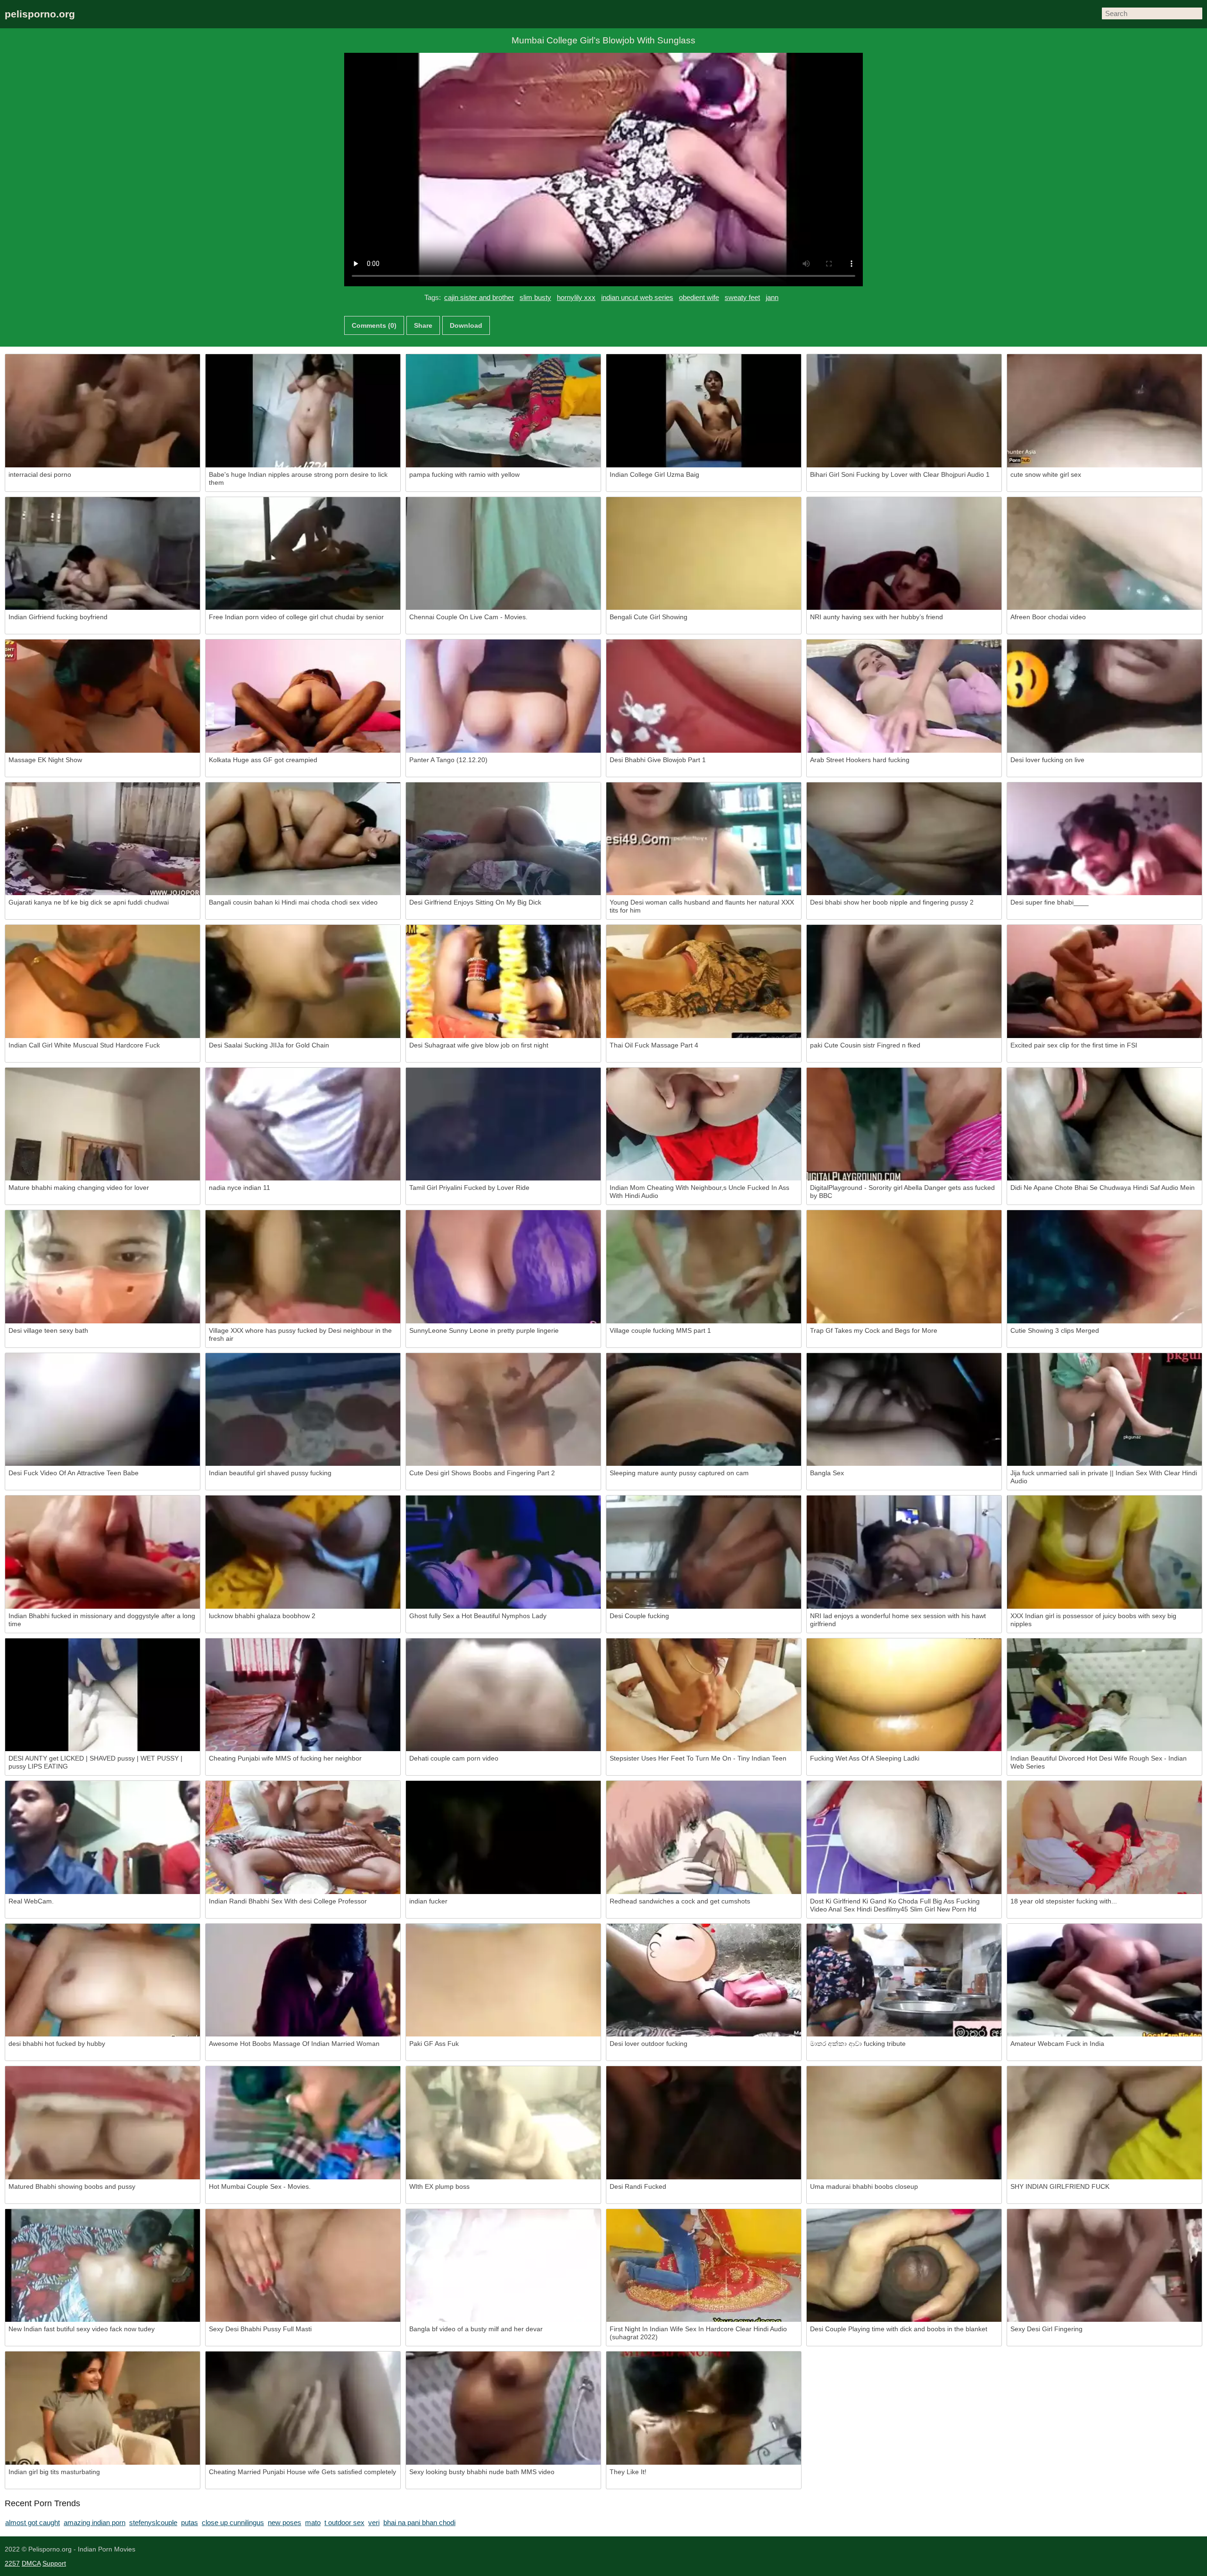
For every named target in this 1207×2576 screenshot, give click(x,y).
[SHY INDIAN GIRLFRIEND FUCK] (1104, 2123)
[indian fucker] (503, 1837)
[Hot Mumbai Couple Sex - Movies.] (303, 2123)
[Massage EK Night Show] (103, 696)
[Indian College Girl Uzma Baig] (704, 411)
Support (54, 2563)
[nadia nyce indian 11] (303, 1124)
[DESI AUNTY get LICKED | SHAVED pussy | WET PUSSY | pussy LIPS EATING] (103, 1695)
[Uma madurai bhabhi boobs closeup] (904, 2123)
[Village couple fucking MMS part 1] (704, 1267)
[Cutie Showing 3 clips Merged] (1104, 1267)
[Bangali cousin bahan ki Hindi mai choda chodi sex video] (303, 839)
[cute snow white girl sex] (1104, 411)
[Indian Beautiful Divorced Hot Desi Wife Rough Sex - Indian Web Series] (1104, 1695)
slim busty (535, 297)
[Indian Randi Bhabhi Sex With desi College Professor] (303, 1837)
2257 (12, 2563)
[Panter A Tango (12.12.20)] (503, 696)
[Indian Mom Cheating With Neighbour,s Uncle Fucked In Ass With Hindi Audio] (704, 1124)
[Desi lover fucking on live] (1104, 696)
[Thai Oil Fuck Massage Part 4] (704, 981)
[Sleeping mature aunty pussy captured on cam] (704, 1410)
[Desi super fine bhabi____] (1104, 839)
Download (466, 325)
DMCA (31, 2563)
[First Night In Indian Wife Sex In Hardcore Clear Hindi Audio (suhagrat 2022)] (704, 2266)
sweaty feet (742, 297)
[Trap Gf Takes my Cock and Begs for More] (904, 1267)
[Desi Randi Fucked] (704, 2123)
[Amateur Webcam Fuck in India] (1104, 1980)
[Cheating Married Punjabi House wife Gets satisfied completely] (303, 2408)
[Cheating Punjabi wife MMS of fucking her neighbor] (303, 1695)
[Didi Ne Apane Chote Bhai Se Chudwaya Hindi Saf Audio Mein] (1104, 1124)
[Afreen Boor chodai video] (1104, 554)
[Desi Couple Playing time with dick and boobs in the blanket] (904, 2266)
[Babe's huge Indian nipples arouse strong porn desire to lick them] (303, 411)
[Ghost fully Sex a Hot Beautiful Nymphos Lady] (503, 1552)
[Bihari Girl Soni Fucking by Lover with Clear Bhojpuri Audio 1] (904, 411)
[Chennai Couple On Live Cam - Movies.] (503, 554)
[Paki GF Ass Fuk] (503, 1980)
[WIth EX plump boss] (503, 2123)
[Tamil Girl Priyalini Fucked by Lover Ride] (503, 1124)
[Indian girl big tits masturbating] (103, 2408)
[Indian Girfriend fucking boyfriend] (103, 554)
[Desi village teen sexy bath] (103, 1267)
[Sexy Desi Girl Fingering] (1104, 2266)
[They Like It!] (704, 2408)
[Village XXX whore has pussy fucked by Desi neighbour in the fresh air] (303, 1267)
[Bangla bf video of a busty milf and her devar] (503, 2266)
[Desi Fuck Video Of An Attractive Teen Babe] (103, 1410)
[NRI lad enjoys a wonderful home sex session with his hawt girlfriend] (904, 1552)
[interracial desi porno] (103, 411)
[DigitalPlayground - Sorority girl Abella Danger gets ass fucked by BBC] (904, 1124)
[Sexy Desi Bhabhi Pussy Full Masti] (303, 2266)
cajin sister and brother (479, 297)
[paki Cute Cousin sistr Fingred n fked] (904, 981)
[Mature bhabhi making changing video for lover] (103, 1124)
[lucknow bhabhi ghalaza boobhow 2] (303, 1552)
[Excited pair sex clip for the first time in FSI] (1104, 981)
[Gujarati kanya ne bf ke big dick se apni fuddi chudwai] (103, 839)
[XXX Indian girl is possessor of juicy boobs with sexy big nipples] (1104, 1552)
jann (772, 297)
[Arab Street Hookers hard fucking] (904, 696)
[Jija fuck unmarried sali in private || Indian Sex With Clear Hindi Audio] (1104, 1410)
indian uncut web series (637, 297)
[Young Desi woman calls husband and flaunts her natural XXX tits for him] (704, 839)
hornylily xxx (576, 297)
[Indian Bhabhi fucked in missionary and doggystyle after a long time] (103, 1552)
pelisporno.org (40, 14)
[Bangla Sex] (904, 1410)
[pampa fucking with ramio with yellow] (503, 411)
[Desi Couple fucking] (704, 1552)
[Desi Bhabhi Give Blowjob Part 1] (704, 696)
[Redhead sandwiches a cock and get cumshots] (704, 1837)
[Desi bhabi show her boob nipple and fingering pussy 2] (904, 839)
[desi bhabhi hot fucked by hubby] (103, 1980)
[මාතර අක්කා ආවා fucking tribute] (904, 1980)
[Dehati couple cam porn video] (503, 1695)
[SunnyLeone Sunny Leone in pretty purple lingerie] (503, 1267)
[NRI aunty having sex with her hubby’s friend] (904, 554)
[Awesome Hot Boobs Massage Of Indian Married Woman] (303, 1980)
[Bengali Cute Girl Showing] (704, 554)
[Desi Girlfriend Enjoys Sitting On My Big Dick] (503, 839)
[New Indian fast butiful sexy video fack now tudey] (103, 2266)
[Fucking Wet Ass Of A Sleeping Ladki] (904, 1695)
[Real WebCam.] (103, 1837)
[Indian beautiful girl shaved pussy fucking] (303, 1410)
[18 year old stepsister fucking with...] (1104, 1837)
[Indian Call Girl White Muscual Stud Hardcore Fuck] (103, 981)
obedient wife (699, 297)
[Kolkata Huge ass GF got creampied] (303, 696)
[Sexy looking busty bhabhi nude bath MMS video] (503, 2408)
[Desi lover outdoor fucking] (704, 1980)
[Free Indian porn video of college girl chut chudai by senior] (303, 554)
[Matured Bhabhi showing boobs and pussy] (103, 2123)
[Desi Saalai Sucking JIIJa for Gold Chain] (303, 981)
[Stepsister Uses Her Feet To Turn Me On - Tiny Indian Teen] (704, 1695)
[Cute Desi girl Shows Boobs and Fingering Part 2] (503, 1410)
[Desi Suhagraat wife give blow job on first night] (503, 981)
